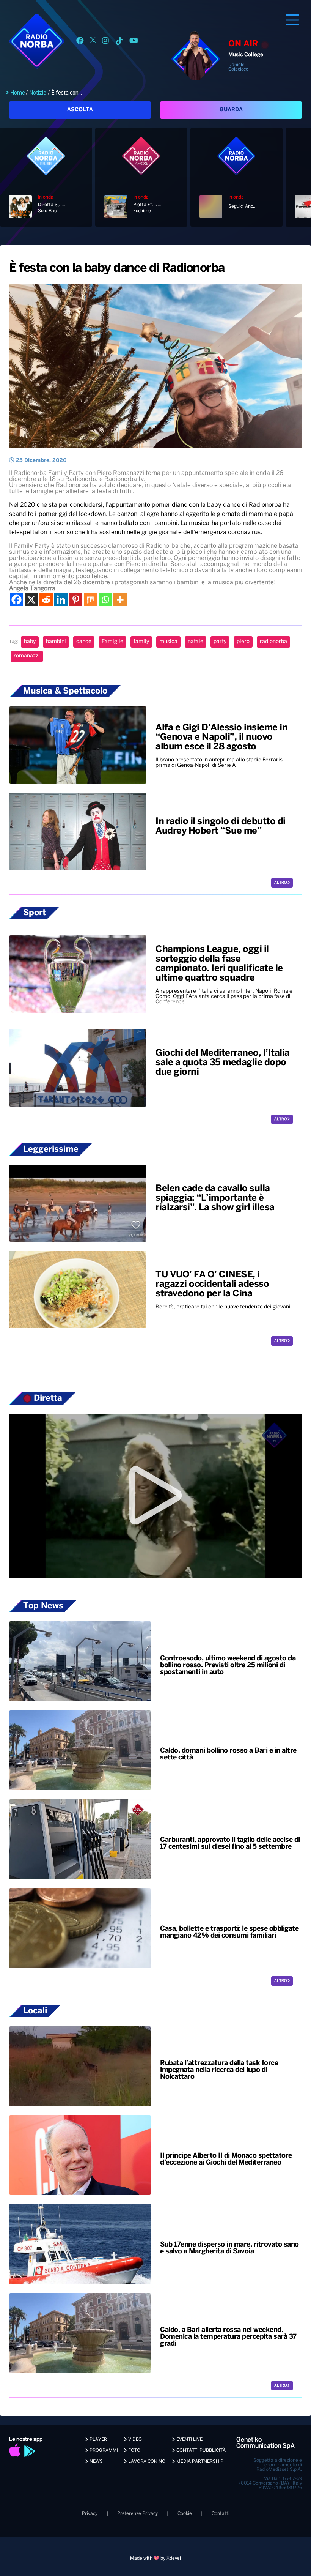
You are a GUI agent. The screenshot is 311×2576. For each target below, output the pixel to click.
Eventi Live (189, 2440)
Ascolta (80, 110)
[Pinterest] (76, 600)
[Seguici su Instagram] (105, 42)
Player (98, 2440)
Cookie (185, 2514)
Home (18, 93)
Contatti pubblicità (200, 2451)
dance (84, 642)
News (96, 2462)
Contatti (221, 2514)
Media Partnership (199, 2462)
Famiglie (112, 642)
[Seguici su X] (93, 42)
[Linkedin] (61, 600)
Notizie (38, 93)
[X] (31, 600)
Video (134, 2440)
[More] (120, 600)
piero (243, 642)
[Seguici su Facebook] (80, 42)
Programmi (103, 2451)
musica (168, 642)
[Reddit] (46, 600)
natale (196, 642)
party (220, 642)
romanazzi (27, 656)
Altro (281, 883)
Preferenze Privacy (137, 2514)
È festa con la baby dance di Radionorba (117, 268)
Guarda (231, 110)
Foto (134, 2451)
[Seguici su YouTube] (134, 42)
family (141, 642)
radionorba (273, 642)
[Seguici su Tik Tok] (119, 42)
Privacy (90, 2514)
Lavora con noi (147, 2462)
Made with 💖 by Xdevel (155, 2558)
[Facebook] (16, 600)
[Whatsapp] (105, 600)
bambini (56, 642)
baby (30, 642)
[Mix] (90, 600)
